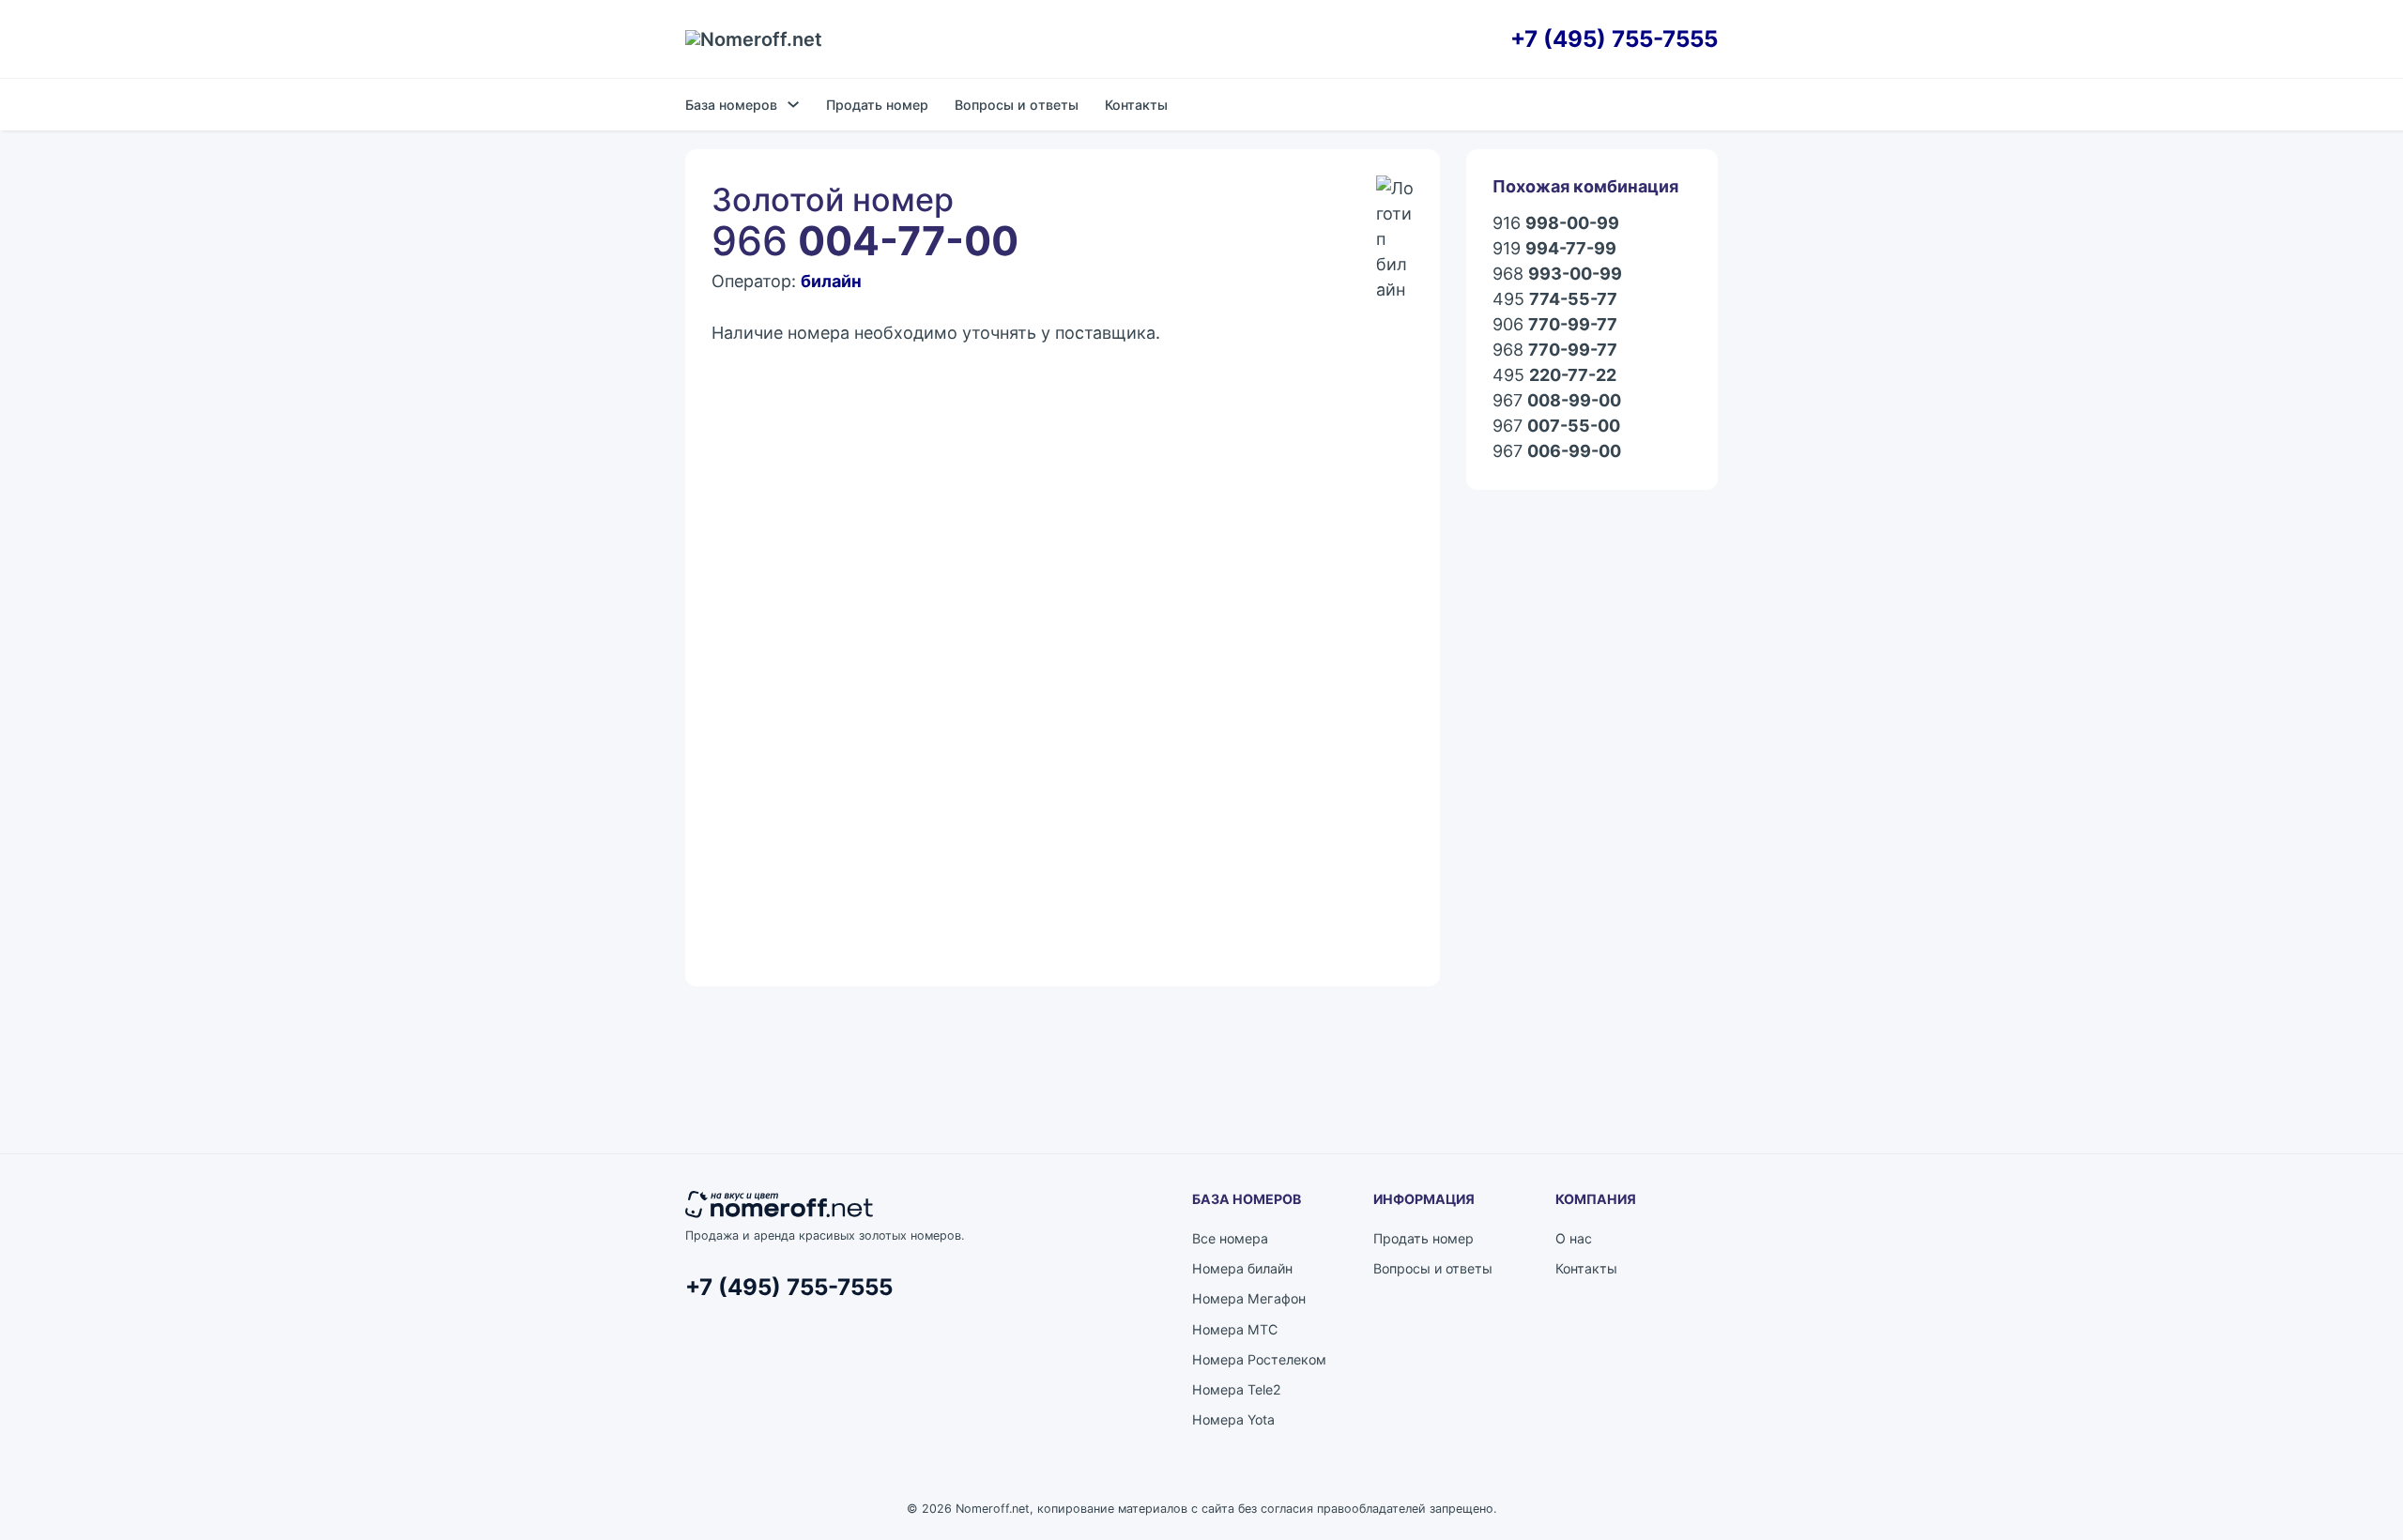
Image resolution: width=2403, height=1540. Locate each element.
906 (1555, 324)
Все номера (1230, 1238)
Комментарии (758, 682)
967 (1557, 400)
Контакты (1136, 105)
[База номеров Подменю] (793, 104)
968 (1557, 274)
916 (1556, 223)
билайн (831, 281)
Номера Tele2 (1237, 1389)
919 (1554, 248)
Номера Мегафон (1249, 1298)
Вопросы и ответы (1017, 105)
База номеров (731, 105)
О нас (1574, 1238)
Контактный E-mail (774, 594)
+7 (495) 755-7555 (1614, 39)
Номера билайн (1242, 1268)
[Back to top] (2337, 1484)
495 (1555, 299)
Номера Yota (1233, 1419)
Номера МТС (1235, 1329)
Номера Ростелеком (1259, 1359)
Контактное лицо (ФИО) (794, 505)
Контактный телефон (1140, 594)
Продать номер (877, 105)
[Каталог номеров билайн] (1395, 194)
